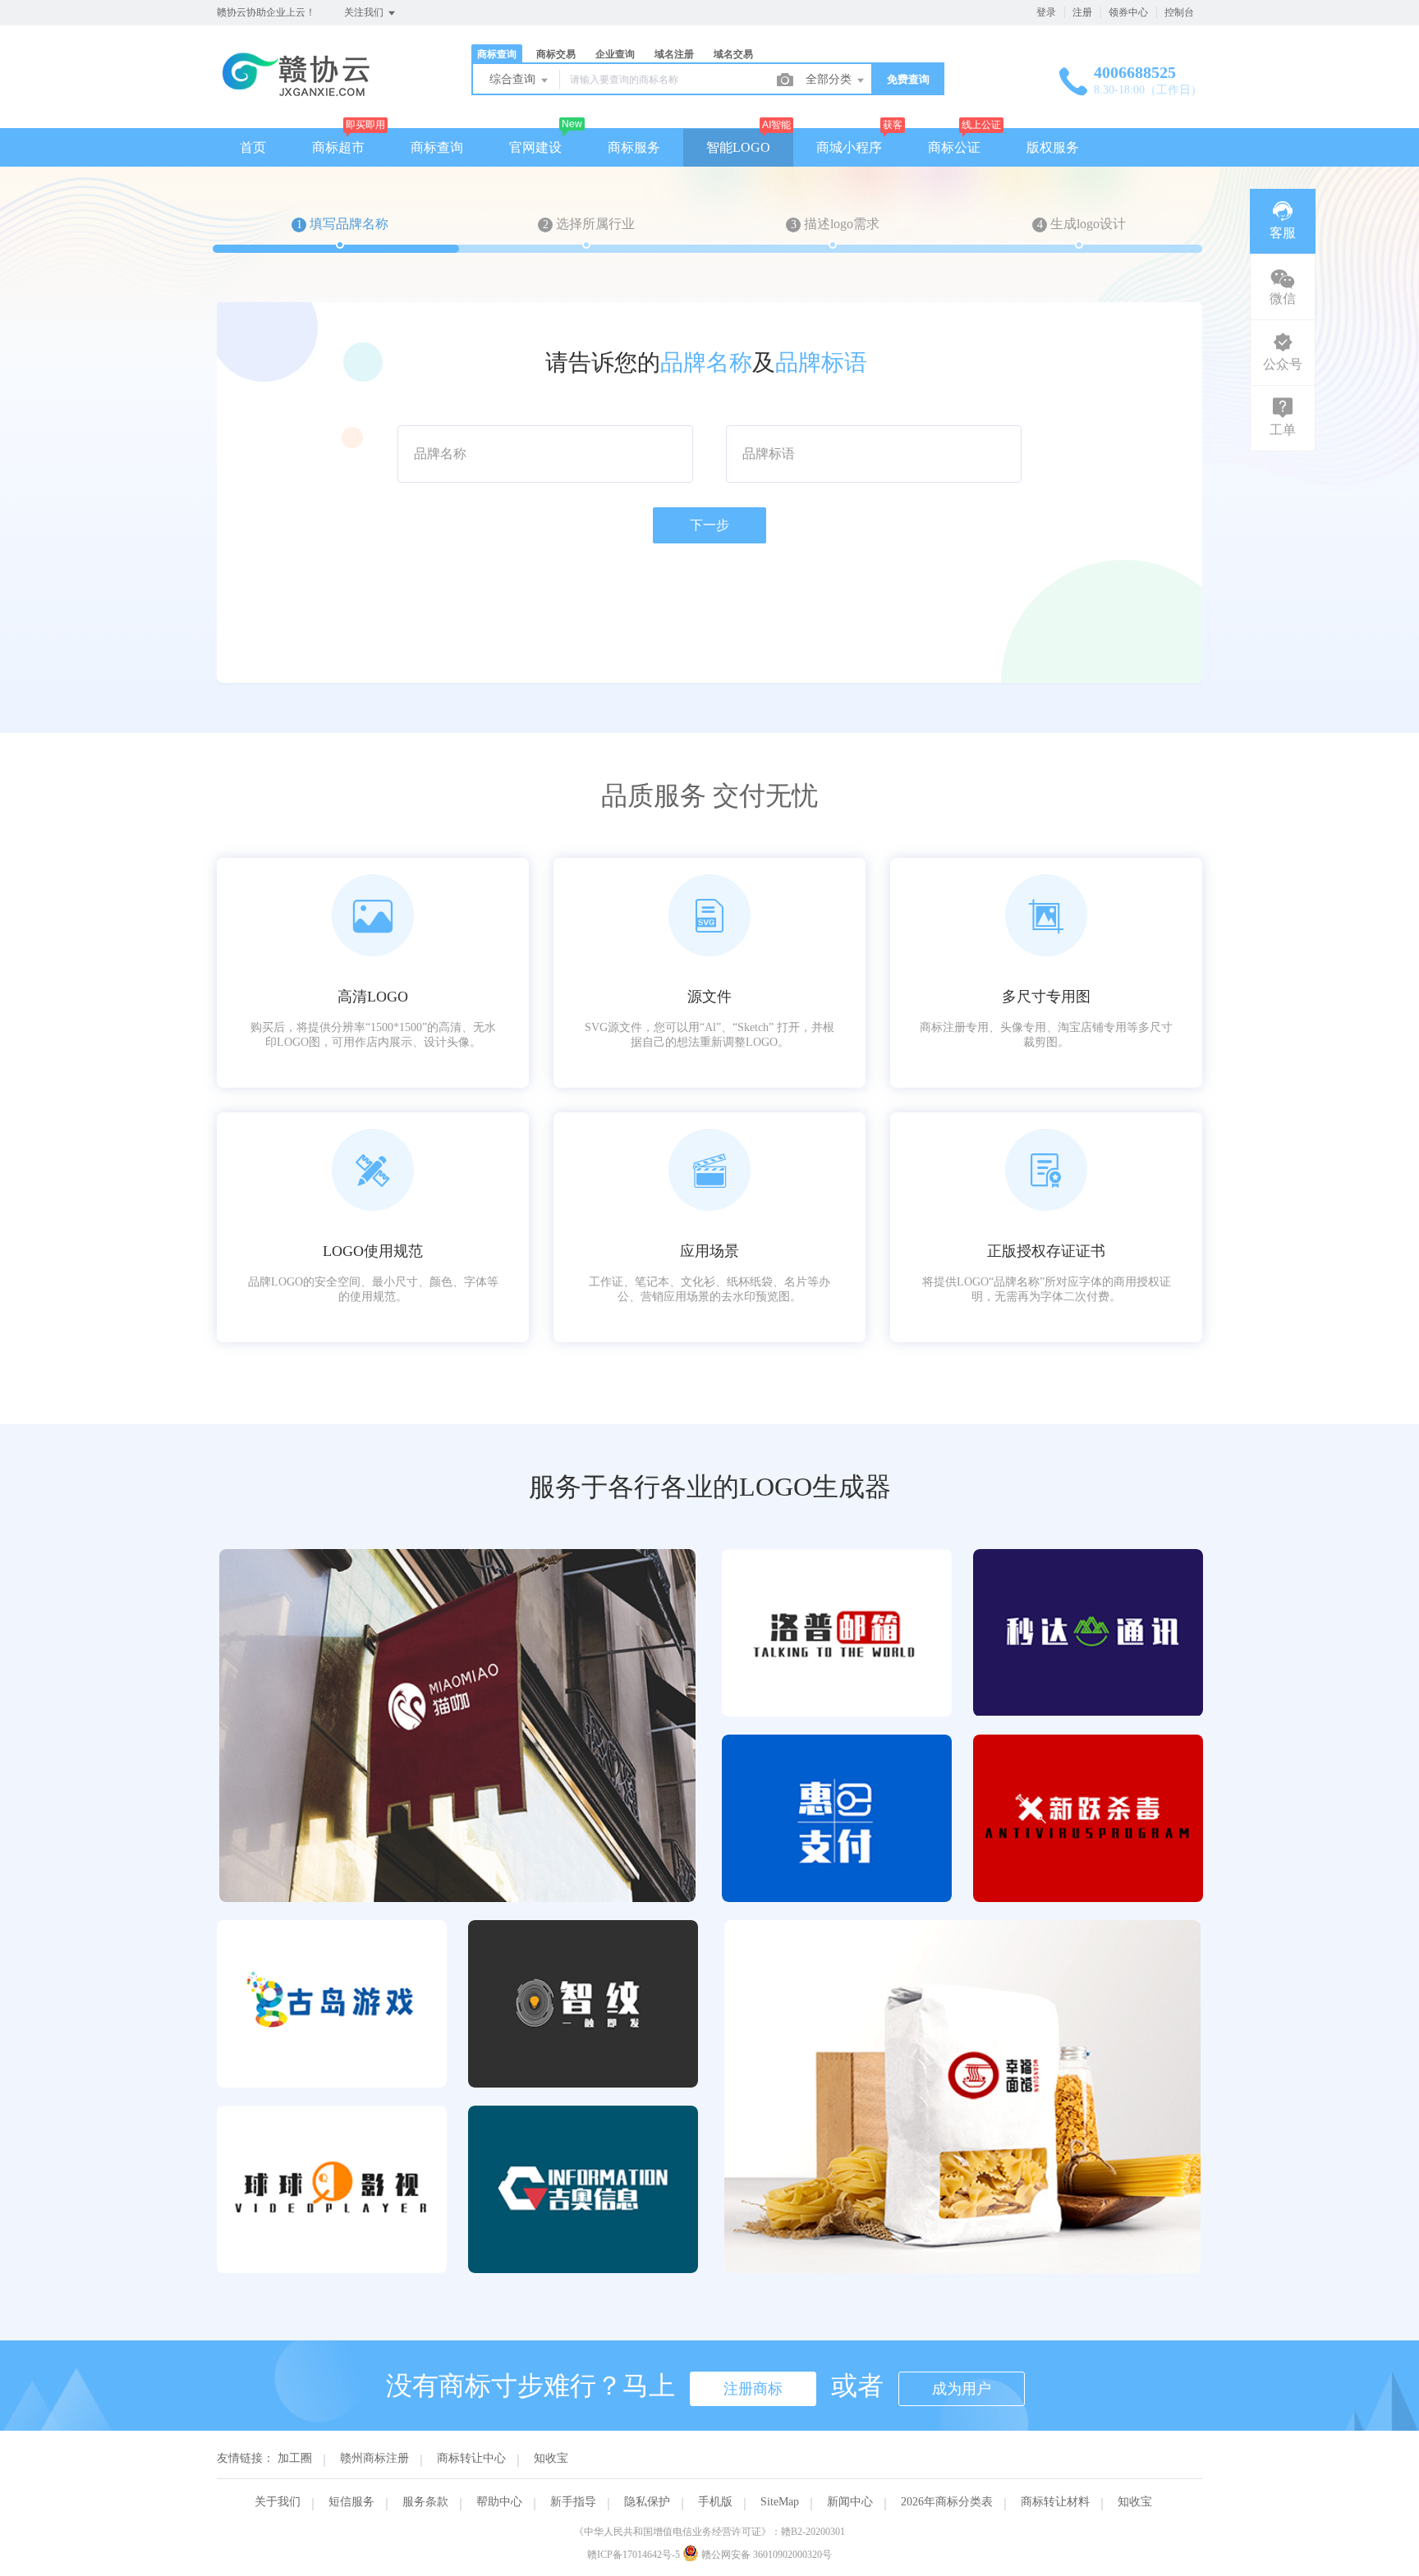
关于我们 (278, 2502)
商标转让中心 (471, 2458)
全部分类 (830, 79)
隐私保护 (647, 2502)
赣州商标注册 (374, 2458)
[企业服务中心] (297, 94)
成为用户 (962, 2389)
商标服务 (634, 147)
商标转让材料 (1055, 2502)
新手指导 (573, 2502)
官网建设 (535, 147)
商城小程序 (849, 147)
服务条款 (425, 2502)
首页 (253, 147)
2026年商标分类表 (947, 2502)
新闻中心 (850, 2502)
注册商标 (753, 2389)
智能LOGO (738, 147)
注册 (1082, 12)
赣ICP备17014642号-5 (634, 2555)
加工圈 (295, 2458)
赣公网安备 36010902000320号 (765, 2555)
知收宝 (551, 2458)
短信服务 (351, 2502)
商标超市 (338, 147)
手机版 (715, 2502)
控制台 (1179, 12)
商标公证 (954, 147)
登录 (1046, 12)
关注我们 (365, 12)
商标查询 (437, 147)
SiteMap (780, 2502)
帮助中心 (499, 2502)
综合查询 (514, 79)
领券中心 (1128, 12)
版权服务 (1053, 147)
